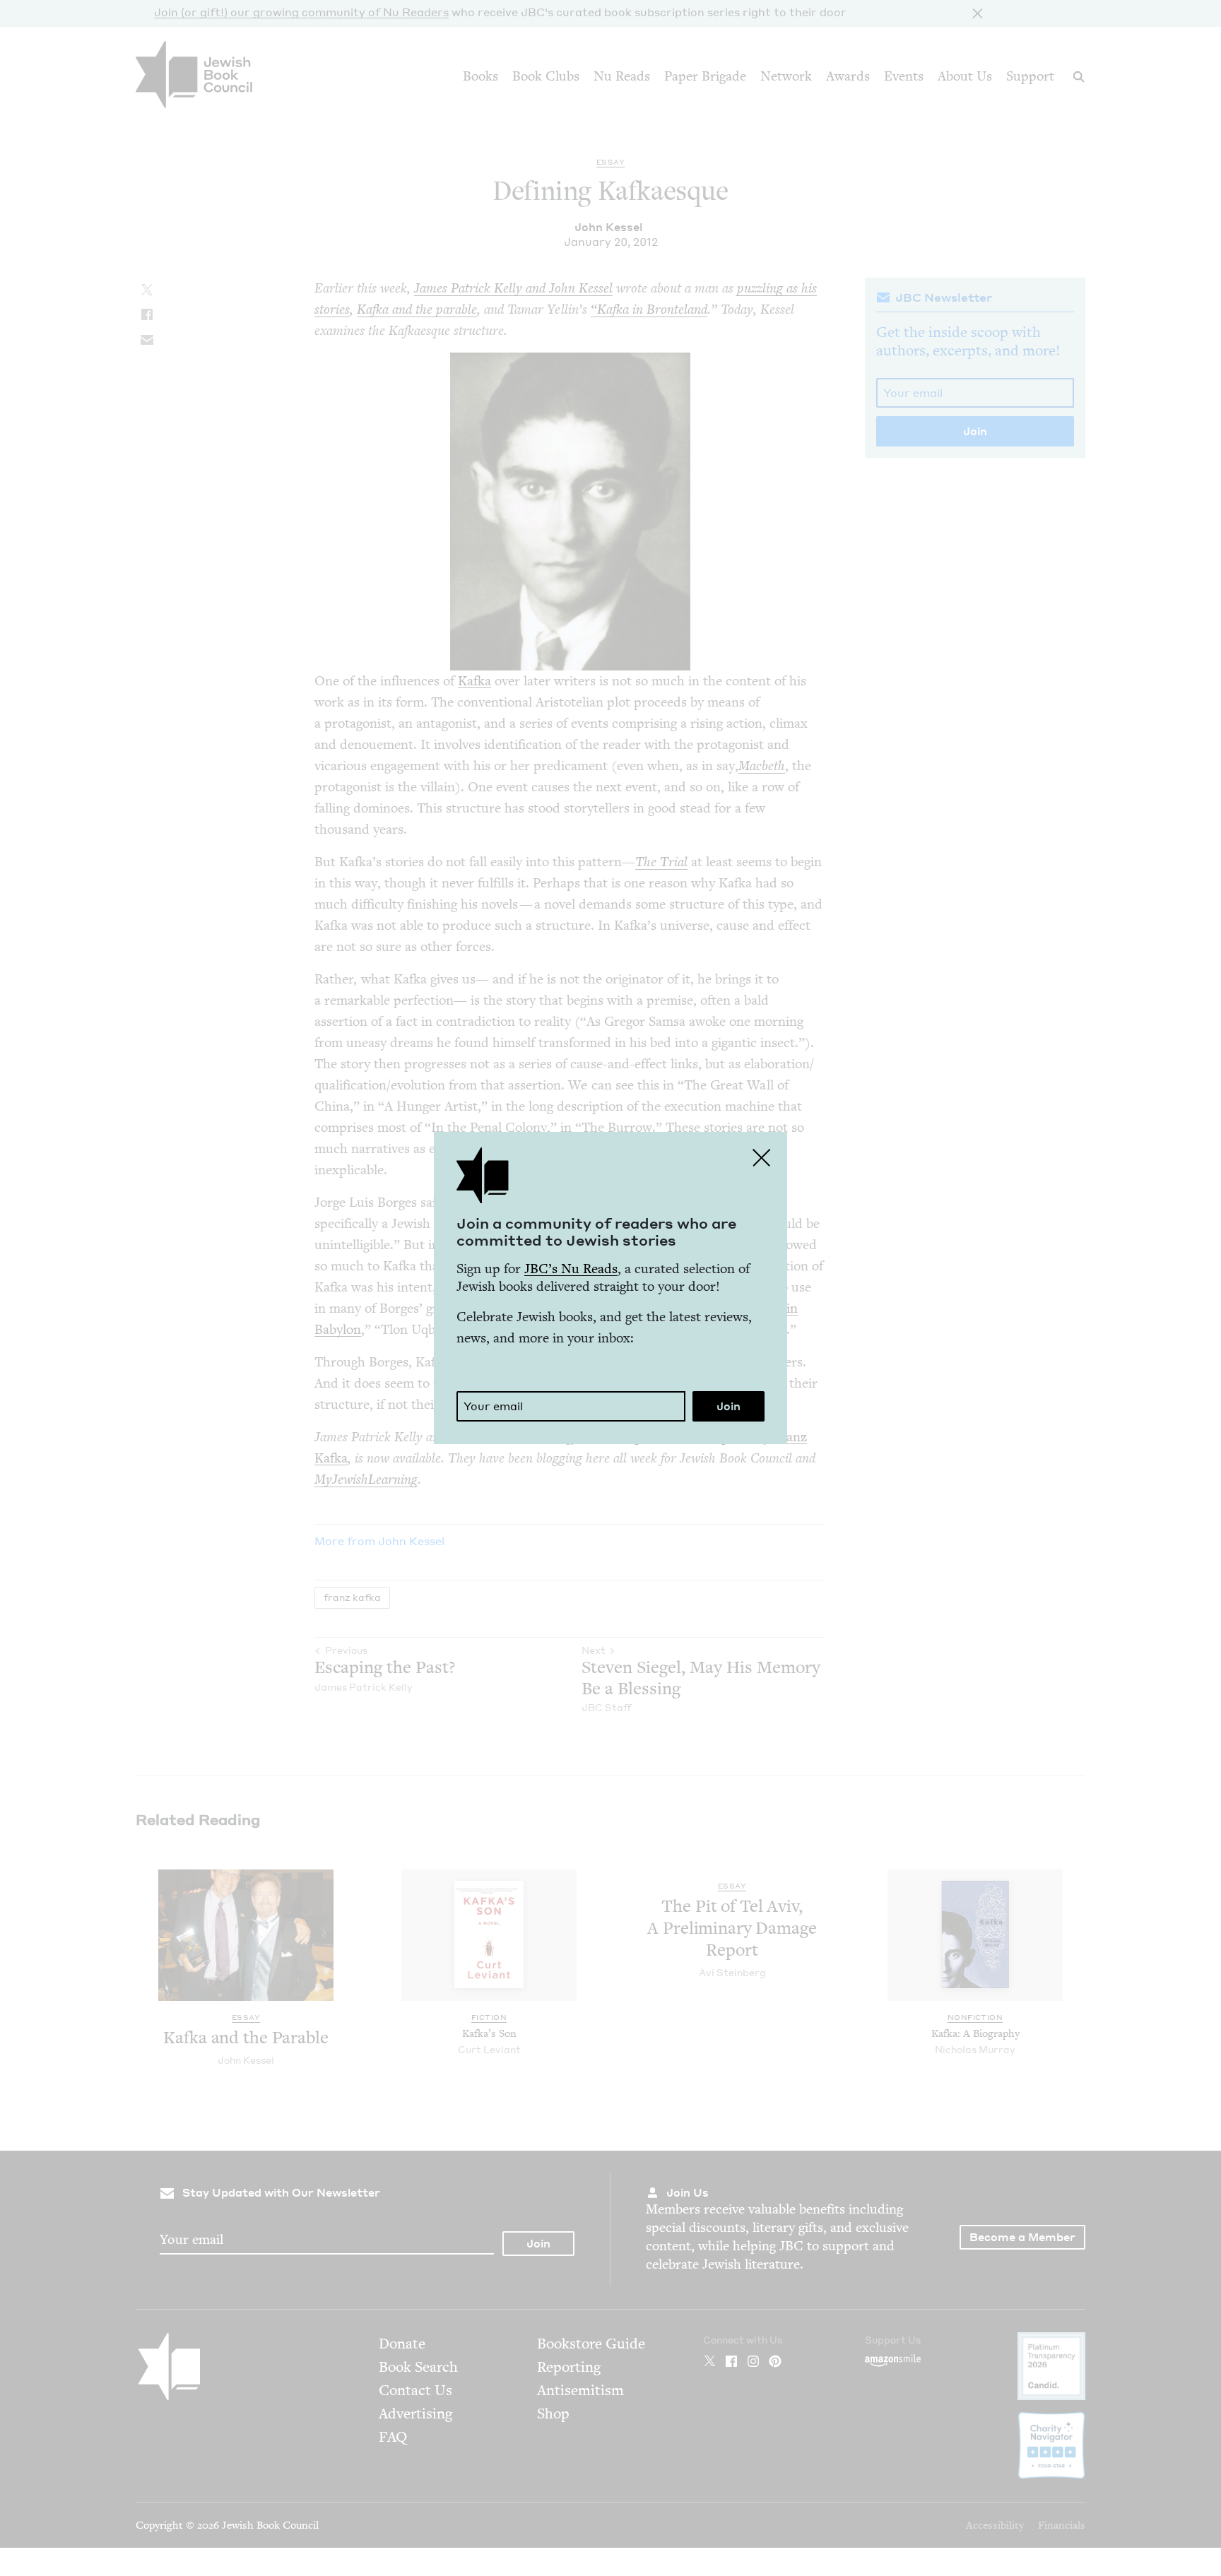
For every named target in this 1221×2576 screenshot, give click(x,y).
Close (762, 1157)
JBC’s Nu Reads (571, 1269)
